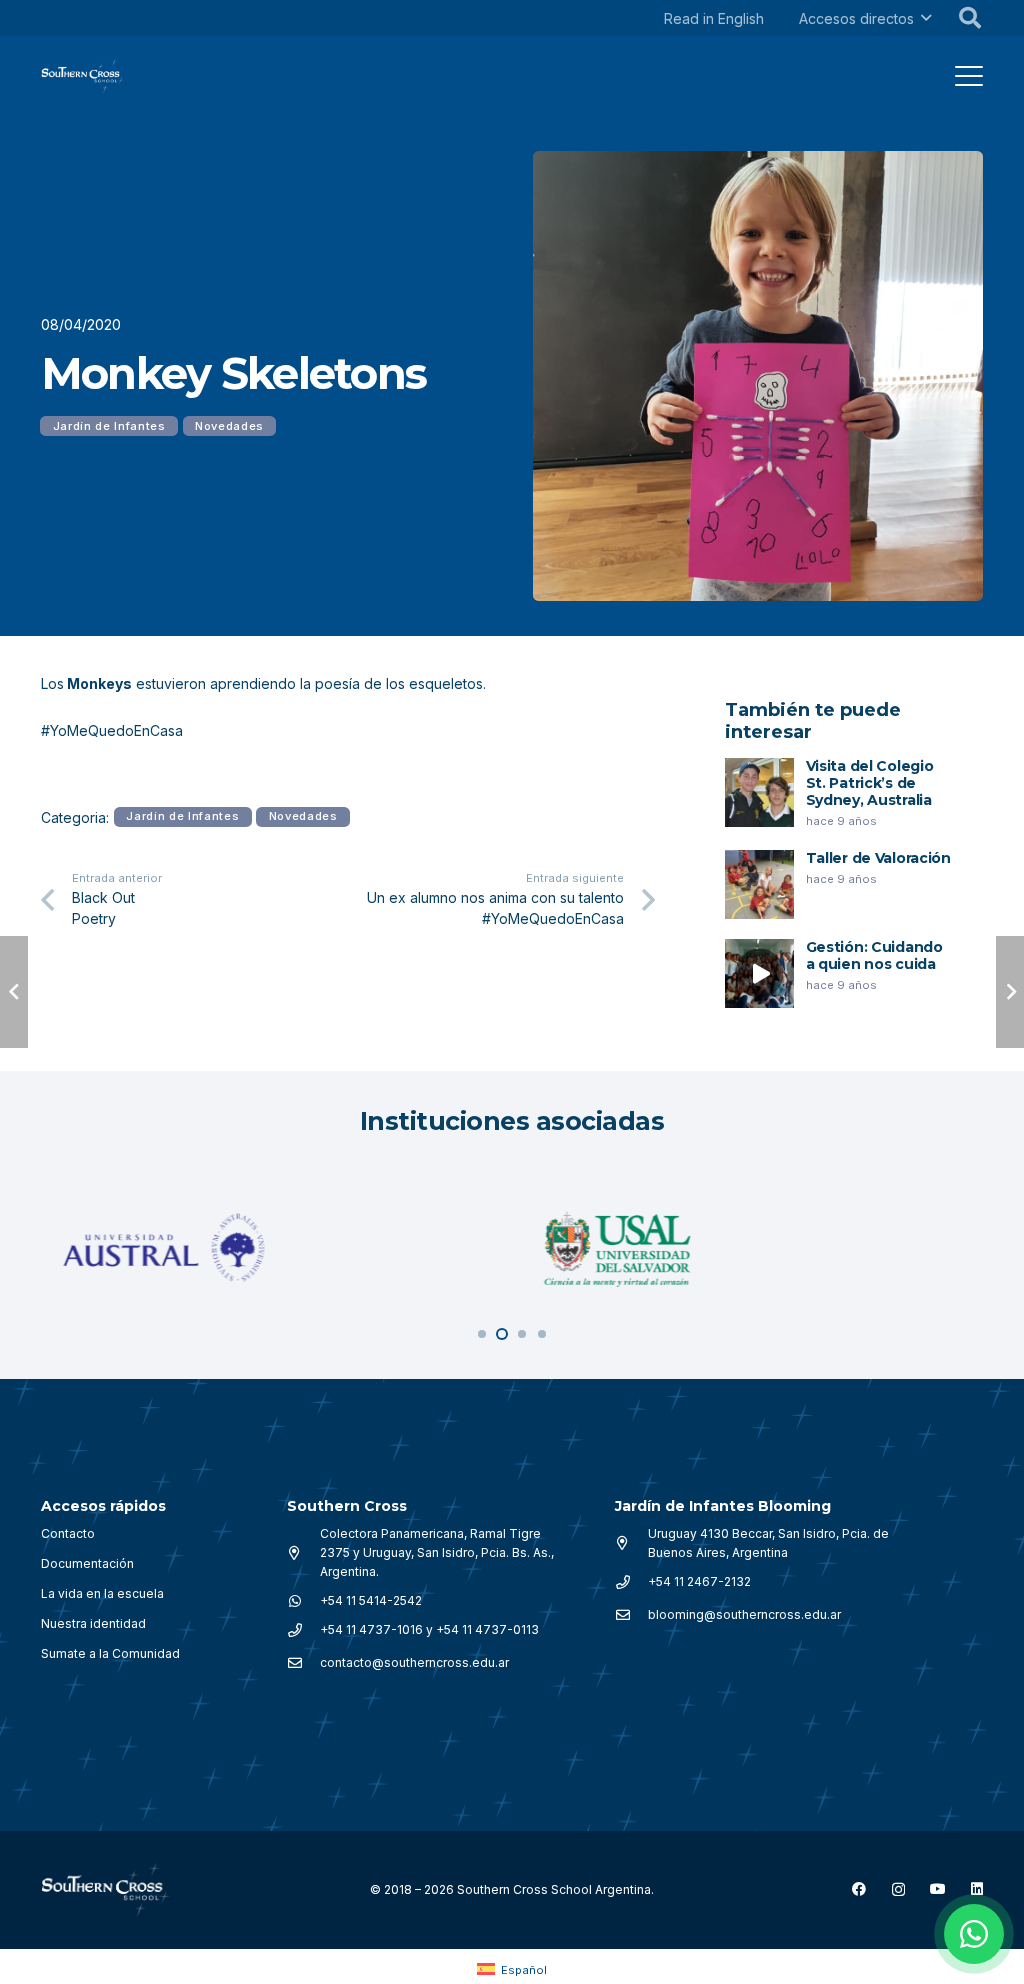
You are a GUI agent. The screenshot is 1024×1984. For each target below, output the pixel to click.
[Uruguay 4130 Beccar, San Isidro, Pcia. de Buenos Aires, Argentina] (631, 1543)
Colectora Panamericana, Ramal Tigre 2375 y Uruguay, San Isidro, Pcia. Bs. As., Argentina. (437, 1552)
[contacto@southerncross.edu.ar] (303, 1663)
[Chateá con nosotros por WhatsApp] (974, 1934)
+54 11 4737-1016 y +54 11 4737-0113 (429, 1629)
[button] (926, 18)
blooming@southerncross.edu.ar (744, 1614)
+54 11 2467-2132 (699, 1581)
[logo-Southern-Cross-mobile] (83, 76)
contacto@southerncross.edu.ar (414, 1662)
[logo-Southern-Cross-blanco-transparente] (106, 1890)
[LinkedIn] (977, 1889)
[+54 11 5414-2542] (303, 1601)
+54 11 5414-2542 (371, 1600)
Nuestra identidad (93, 1623)
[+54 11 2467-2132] (631, 1582)
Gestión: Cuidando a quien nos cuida (874, 955)
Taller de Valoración (878, 858)
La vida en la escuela (102, 1593)
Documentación (87, 1563)
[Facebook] (859, 1889)
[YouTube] (938, 1889)
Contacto (68, 1533)
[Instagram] (898, 1889)
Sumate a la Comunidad (110, 1653)
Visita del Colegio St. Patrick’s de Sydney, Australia (870, 783)
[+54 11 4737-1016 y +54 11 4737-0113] (303, 1630)
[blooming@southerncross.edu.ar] (631, 1615)
